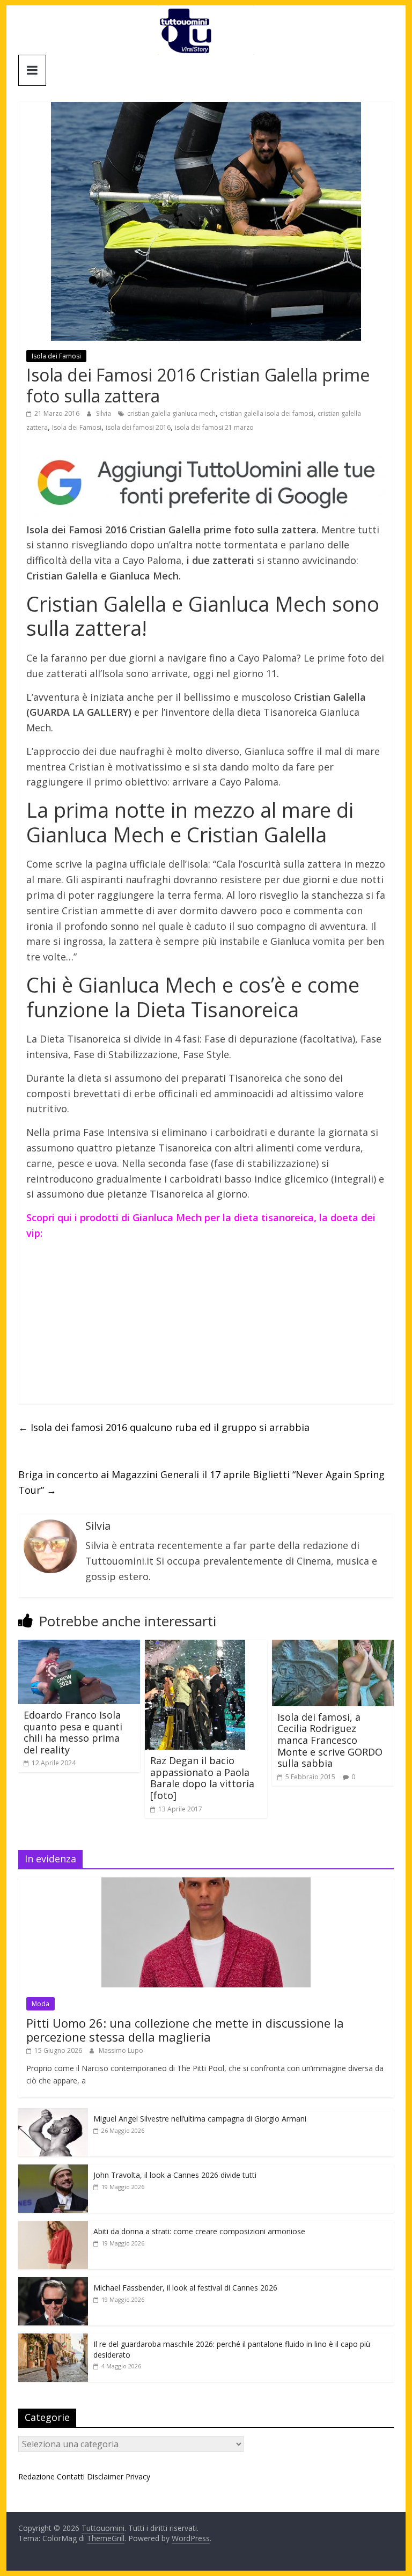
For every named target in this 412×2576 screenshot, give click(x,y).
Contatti (71, 2476)
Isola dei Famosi (56, 356)
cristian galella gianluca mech (171, 413)
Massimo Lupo (121, 2050)
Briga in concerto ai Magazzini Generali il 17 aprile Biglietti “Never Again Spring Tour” (201, 1482)
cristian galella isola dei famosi (267, 413)
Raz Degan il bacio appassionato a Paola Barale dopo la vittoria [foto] (202, 1778)
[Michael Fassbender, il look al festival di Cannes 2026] (53, 2283)
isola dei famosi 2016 (138, 427)
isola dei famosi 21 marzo (214, 427)
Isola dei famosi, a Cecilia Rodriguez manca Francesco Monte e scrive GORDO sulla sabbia (330, 1740)
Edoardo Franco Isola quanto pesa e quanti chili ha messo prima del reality (73, 1732)
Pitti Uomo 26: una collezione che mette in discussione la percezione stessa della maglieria (185, 2030)
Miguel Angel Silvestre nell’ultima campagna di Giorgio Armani (200, 2119)
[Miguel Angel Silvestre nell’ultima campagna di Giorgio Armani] (53, 2114)
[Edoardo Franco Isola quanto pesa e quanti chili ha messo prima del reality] (79, 1646)
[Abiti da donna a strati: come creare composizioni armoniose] (53, 2226)
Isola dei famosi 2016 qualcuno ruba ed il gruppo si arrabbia (164, 1427)
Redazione (36, 2476)
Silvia (104, 413)
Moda (41, 2004)
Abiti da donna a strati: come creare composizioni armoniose (199, 2231)
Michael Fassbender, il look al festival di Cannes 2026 (185, 2288)
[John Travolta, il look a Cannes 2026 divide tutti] (53, 2170)
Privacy (138, 2476)
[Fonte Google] (206, 483)
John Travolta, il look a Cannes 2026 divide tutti (175, 2175)
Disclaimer (105, 2476)
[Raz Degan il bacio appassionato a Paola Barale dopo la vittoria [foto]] (195, 1646)
